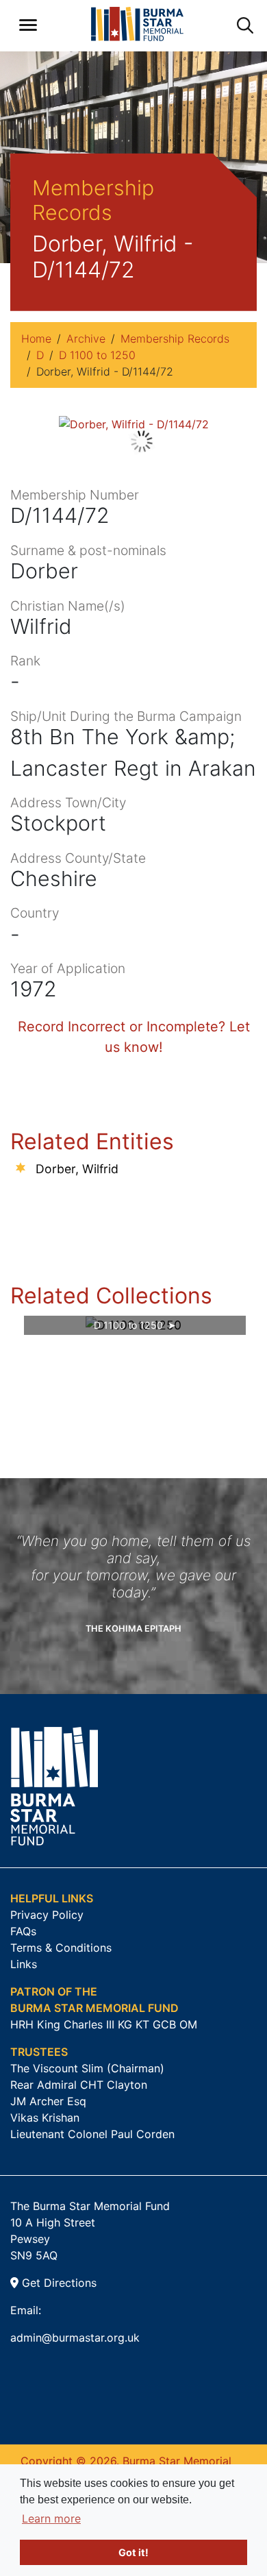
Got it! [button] (133, 2552)
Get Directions (58, 2283)
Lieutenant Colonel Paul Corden (92, 2134)
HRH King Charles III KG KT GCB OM (104, 2024)
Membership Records (175, 339)
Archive (86, 339)
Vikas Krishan (45, 2118)
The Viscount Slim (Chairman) (87, 2068)
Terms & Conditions (61, 1948)
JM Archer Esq (48, 2101)
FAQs (23, 1931)
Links (24, 1964)
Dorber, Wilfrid (77, 1169)
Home (36, 339)
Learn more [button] (51, 2518)
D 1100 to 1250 (97, 355)
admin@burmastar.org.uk (75, 2338)
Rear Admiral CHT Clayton (79, 2085)
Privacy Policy (47, 1915)
